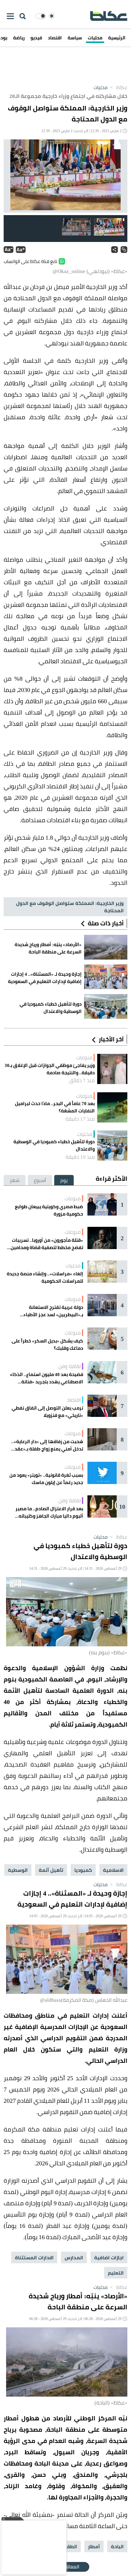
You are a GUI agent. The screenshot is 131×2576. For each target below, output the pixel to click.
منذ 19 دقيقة (80, 1157)
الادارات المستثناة (34, 2257)
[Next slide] (13, 176)
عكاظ (118, 87)
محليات (95, 38)
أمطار (94, 2546)
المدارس (74, 2257)
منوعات (84, 1057)
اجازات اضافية (109, 2257)
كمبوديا (83, 1870)
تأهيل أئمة (51, 1870)
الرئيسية (117, 38)
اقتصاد (55, 38)
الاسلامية (113, 1870)
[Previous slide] (118, 176)
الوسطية (18, 1870)
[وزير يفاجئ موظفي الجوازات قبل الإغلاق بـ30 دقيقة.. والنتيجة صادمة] (112, 1069)
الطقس (69, 2546)
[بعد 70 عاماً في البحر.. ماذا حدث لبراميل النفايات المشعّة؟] (112, 1107)
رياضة (19, 38)
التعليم (116, 2273)
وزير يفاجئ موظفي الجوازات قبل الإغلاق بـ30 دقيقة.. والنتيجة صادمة (50, 1069)
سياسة (75, 38)
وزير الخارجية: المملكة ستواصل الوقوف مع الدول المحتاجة (70, 907)
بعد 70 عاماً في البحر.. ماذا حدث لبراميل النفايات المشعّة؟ (55, 1107)
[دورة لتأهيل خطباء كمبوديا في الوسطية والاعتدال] (112, 1146)
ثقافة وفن (70, 1366)
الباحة (117, 2546)
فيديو (36, 38)
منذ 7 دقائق (82, 1080)
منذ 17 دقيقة (80, 1119)
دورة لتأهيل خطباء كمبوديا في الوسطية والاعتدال (54, 1145)
